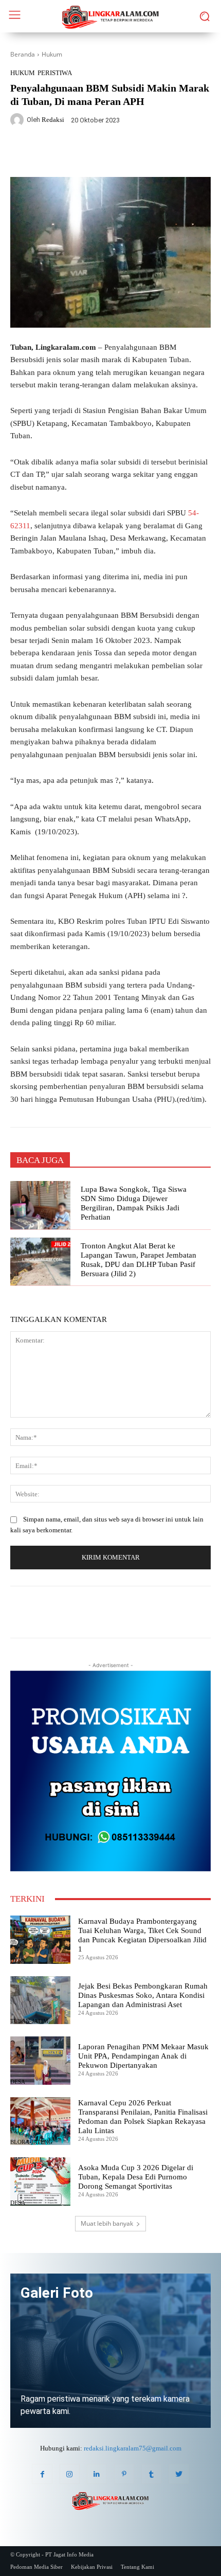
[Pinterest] (124, 2474)
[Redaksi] (19, 120)
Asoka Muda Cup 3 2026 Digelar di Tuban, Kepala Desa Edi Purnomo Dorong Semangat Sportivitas (136, 2177)
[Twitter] (77, 153)
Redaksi (53, 120)
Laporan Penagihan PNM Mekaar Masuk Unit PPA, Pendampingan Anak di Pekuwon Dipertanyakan (143, 2056)
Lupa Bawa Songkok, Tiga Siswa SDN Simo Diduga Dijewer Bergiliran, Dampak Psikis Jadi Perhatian (134, 1203)
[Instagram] (70, 2474)
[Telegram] (124, 153)
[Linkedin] (97, 2474)
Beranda (23, 54)
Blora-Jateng (31, 2142)
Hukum (52, 54)
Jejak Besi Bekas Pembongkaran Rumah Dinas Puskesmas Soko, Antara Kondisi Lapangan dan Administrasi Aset (143, 1995)
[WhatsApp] (100, 153)
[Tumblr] (151, 2474)
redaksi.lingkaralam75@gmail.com (133, 2448)
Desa (18, 1961)
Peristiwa (55, 73)
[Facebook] (53, 153)
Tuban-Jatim (29, 2021)
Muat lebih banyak (107, 2223)
